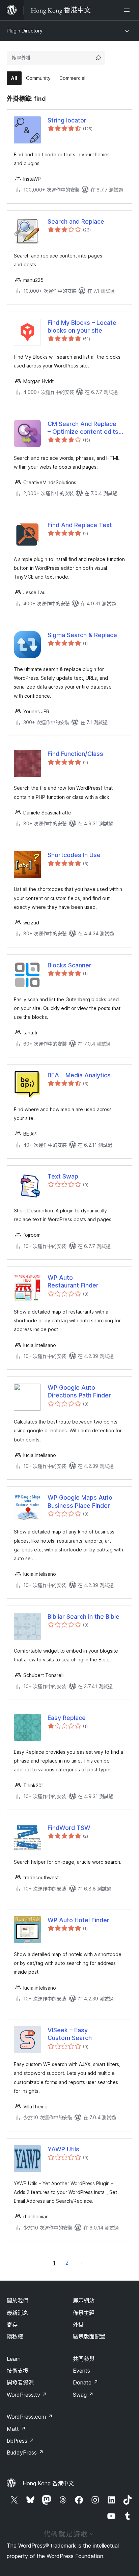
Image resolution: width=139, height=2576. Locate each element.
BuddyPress (25, 2452)
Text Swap (63, 1176)
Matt (16, 2429)
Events (81, 2371)
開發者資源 (20, 2382)
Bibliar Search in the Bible (84, 1617)
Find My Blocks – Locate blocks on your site (82, 327)
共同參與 (84, 2359)
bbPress (20, 2441)
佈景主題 (84, 2313)
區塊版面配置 (89, 2336)
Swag (83, 2395)
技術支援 (18, 2371)
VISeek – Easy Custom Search (70, 2034)
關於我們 (18, 2301)
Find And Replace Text (80, 525)
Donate (86, 2382)
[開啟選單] (128, 10)
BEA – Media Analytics (79, 1075)
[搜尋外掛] (98, 58)
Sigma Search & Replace (82, 635)
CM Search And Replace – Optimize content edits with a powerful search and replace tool (83, 428)
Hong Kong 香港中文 (48, 2483)
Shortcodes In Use (74, 855)
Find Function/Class (75, 754)
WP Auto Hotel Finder (78, 1920)
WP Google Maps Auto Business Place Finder (80, 1501)
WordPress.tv (27, 2395)
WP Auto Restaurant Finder (73, 1281)
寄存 (12, 2325)
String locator (67, 120)
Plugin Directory (25, 31)
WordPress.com (30, 2417)
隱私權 (15, 2336)
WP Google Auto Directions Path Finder (79, 1391)
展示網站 (84, 2301)
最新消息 (18, 2313)
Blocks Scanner (69, 965)
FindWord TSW (69, 1828)
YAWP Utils (63, 2149)
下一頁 (82, 2263)
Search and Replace (76, 221)
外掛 (78, 2325)
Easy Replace (67, 1718)
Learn (14, 2359)
